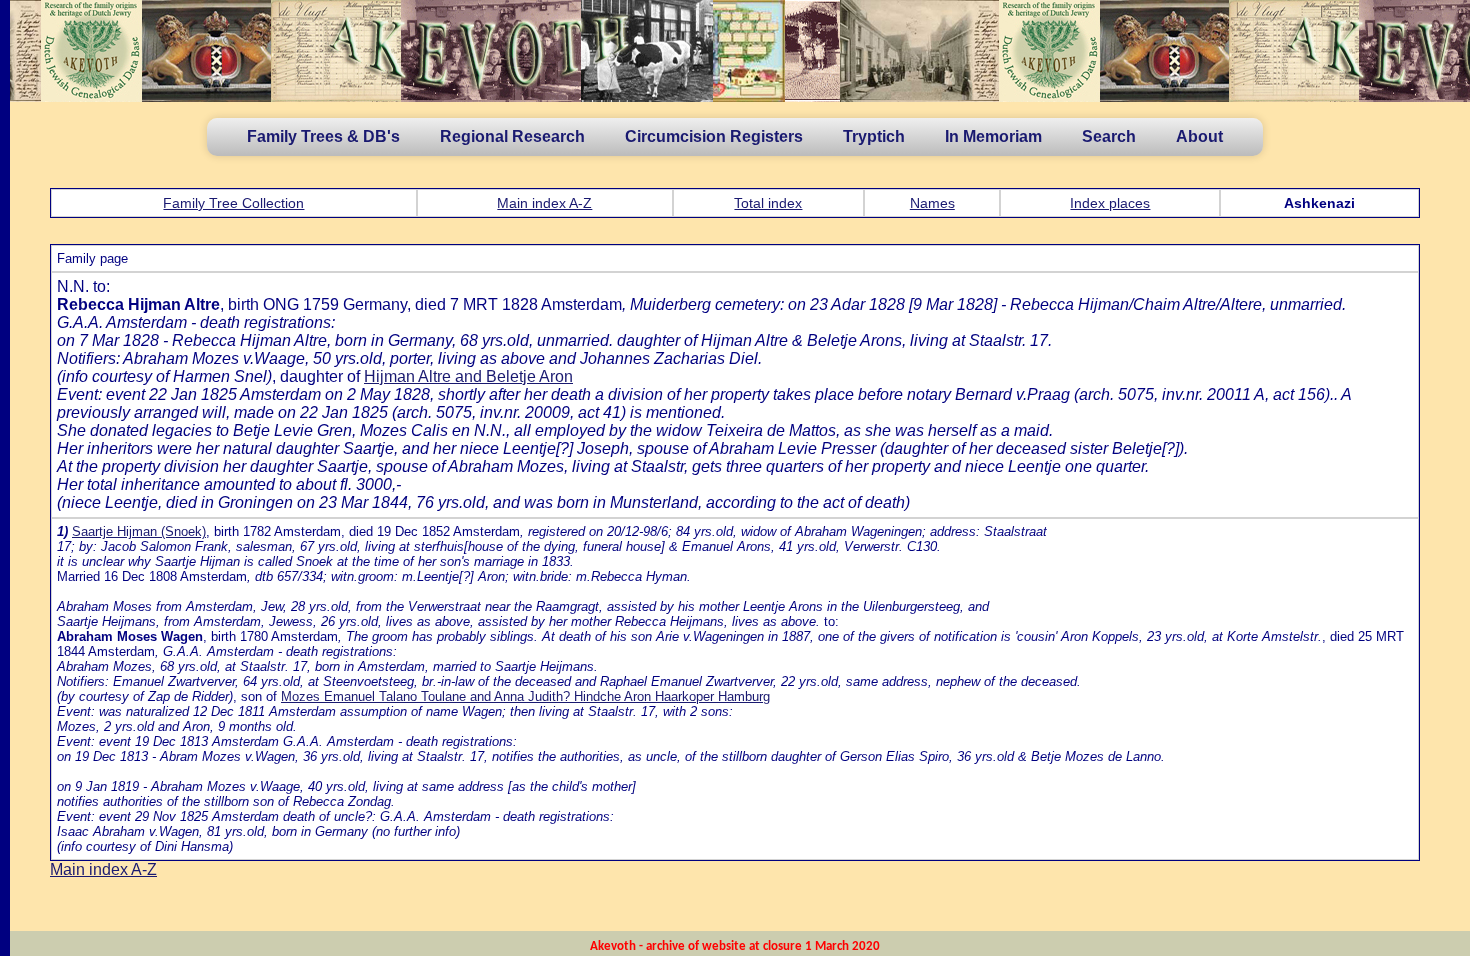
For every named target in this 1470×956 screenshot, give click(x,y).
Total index (768, 203)
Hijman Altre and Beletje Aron (468, 376)
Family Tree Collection (233, 203)
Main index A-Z (544, 203)
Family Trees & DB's (323, 136)
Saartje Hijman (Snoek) (139, 531)
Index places (1110, 203)
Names (932, 203)
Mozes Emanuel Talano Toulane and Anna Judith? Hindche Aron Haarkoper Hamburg (525, 696)
